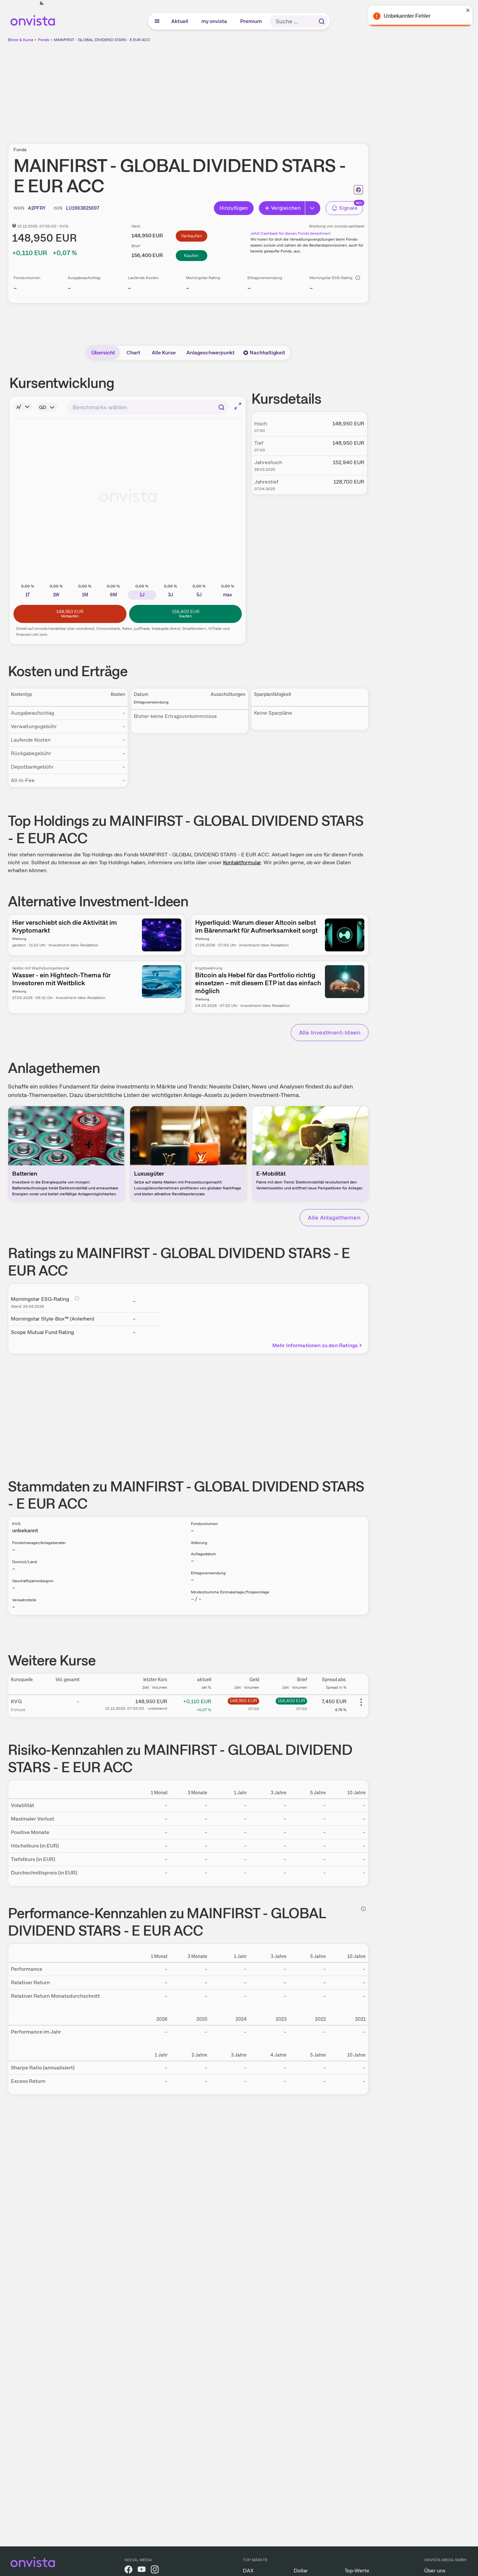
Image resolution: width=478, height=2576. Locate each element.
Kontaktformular (242, 862)
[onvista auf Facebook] (128, 2571)
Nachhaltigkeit (267, 353)
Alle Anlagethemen (334, 1217)
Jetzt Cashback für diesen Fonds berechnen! (290, 233)
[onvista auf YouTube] (142, 2571)
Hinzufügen (234, 208)
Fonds (44, 40)
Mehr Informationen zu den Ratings (315, 1345)
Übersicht (103, 353)
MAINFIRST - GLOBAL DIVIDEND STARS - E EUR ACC (102, 40)
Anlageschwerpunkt (210, 353)
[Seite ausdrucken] (358, 190)
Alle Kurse (164, 353)
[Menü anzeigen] (157, 21)
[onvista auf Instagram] (155, 2571)
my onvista (215, 21)
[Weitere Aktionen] (361, 1702)
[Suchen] (322, 21)
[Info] (358, 278)
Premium (251, 21)
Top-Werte (357, 2571)
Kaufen (191, 255)
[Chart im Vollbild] (238, 406)
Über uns (435, 2571)
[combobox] (148, 407)
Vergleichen (286, 208)
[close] (468, 10)
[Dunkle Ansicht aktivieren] (42, 3)
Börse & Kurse (21, 40)
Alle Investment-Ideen (330, 1032)
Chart (133, 353)
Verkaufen (192, 236)
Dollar (301, 2571)
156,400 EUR (291, 1701)
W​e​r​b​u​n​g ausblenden (245, 89)
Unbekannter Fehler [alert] (407, 16)
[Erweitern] (313, 208)
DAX (248, 2571)
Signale (348, 208)
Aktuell (180, 21)
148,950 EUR (243, 1701)
